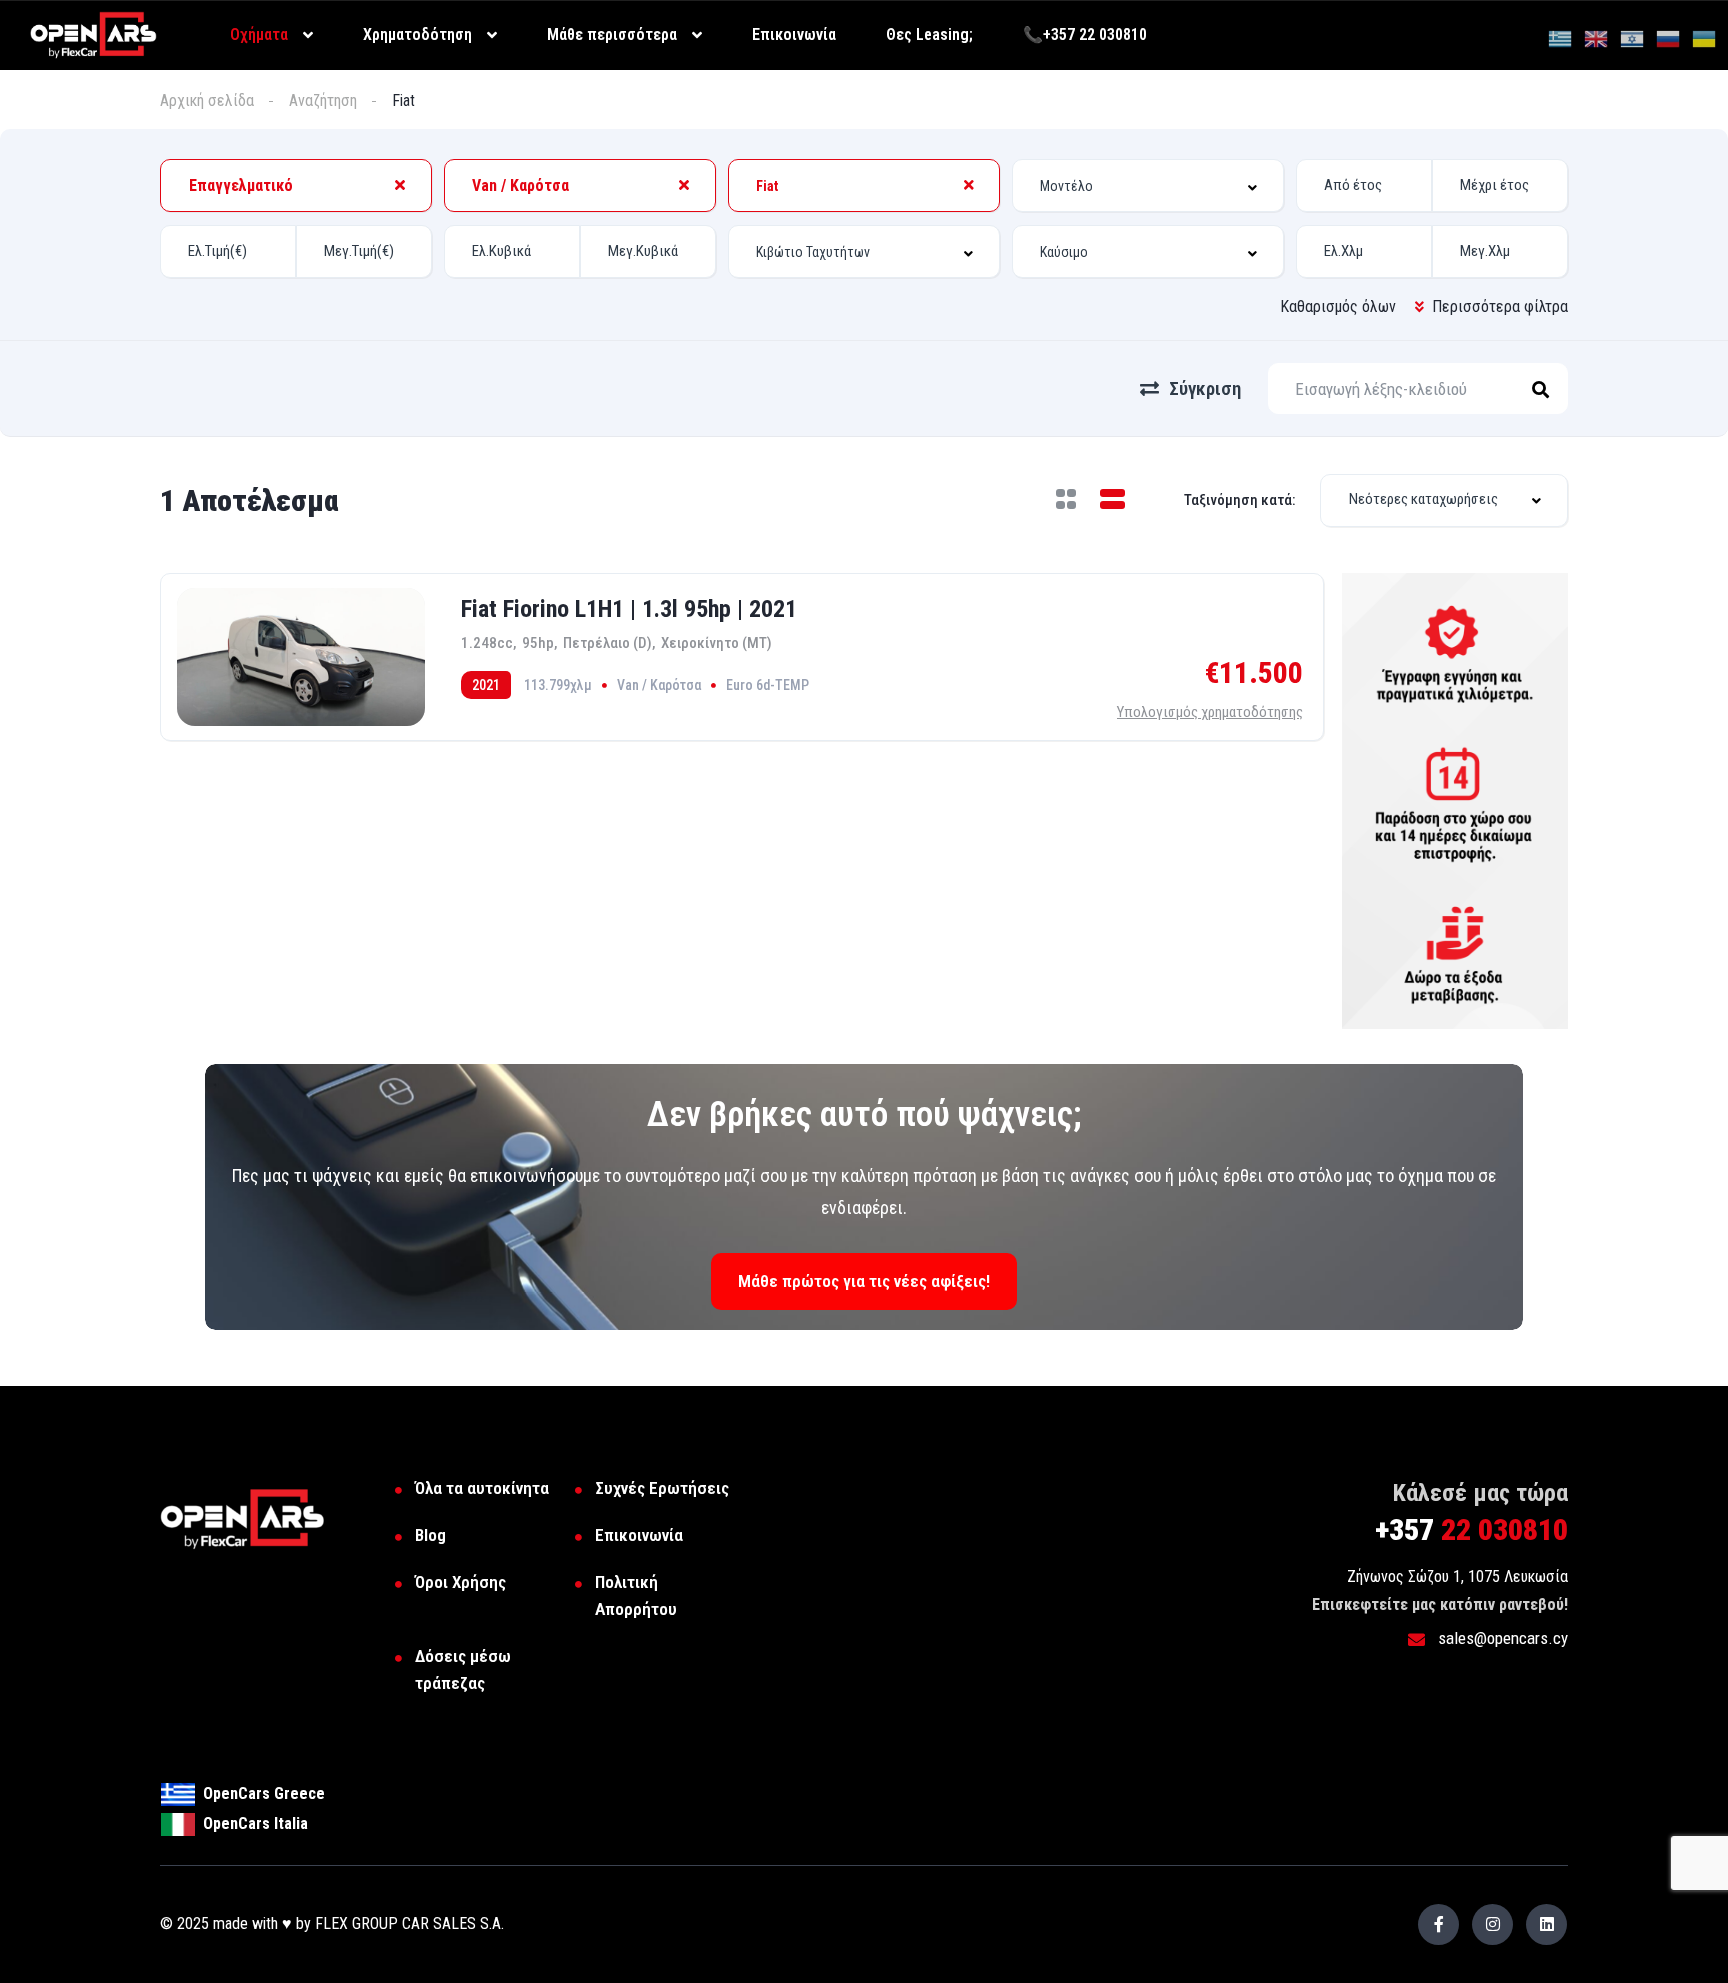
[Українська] (1705, 38)
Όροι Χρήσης (460, 1582)
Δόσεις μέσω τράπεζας (463, 1669)
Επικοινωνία (639, 1535)
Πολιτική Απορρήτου (636, 1595)
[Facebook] (1438, 1924)
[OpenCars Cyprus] (93, 33)
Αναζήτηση (323, 100)
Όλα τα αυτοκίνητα (482, 1488)
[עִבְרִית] (1633, 38)
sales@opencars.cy (1501, 1638)
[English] (1597, 38)
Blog (430, 1535)
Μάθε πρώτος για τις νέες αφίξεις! (864, 1281)
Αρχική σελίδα (207, 100)
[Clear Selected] (400, 185)
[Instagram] (1492, 1924)
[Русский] (1669, 38)
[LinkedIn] (1546, 1924)
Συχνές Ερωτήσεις (662, 1488)
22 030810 (1471, 1529)
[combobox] (296, 185)
